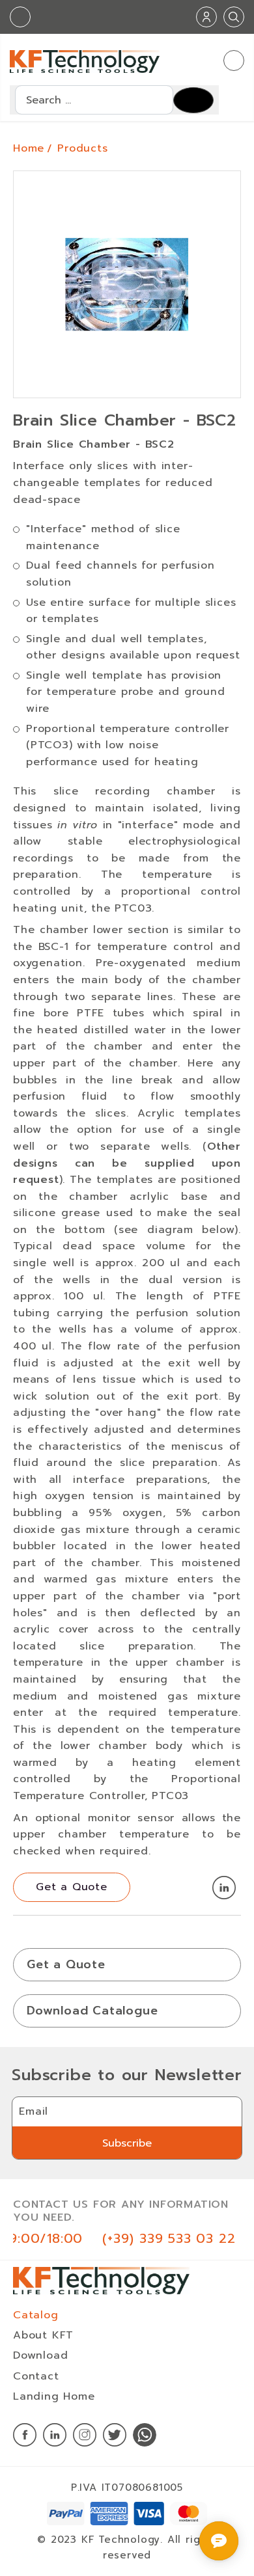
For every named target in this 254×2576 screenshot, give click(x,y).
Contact (36, 2376)
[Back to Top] (232, 2444)
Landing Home (54, 2396)
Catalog (36, 2315)
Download (40, 2355)
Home (29, 148)
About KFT (43, 2335)
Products (82, 148)
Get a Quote (66, 1964)
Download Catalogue (92, 2011)
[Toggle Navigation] (234, 61)
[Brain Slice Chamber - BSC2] (127, 287)
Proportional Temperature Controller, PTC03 (127, 1787)
